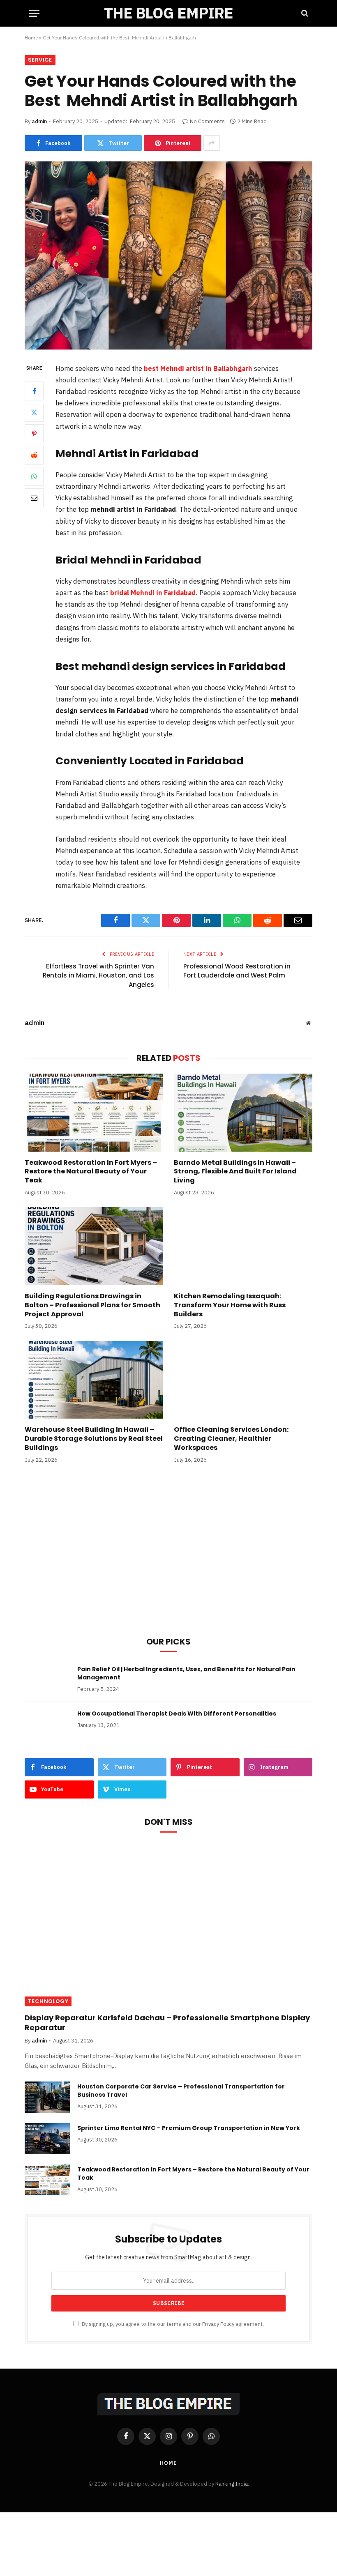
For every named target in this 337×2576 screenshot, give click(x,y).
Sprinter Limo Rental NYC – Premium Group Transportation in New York (189, 2128)
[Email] (34, 498)
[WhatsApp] (34, 476)
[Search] (304, 13)
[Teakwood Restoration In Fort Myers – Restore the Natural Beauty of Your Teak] (94, 1113)
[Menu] (34, 13)
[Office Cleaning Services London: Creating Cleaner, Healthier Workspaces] (243, 1380)
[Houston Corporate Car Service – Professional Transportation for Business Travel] (47, 2097)
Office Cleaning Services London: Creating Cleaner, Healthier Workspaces (231, 1439)
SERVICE (40, 60)
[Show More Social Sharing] (212, 143)
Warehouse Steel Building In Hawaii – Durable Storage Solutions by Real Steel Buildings (94, 1439)
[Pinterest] (34, 434)
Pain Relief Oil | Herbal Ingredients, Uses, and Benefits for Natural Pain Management (186, 1673)
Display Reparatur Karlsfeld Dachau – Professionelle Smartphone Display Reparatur (167, 2023)
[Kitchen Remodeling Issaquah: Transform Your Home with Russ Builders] (243, 1246)
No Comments (207, 121)
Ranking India (232, 2484)
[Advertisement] (168, 1561)
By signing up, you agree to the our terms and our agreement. (172, 2324)
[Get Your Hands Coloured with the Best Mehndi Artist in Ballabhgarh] (168, 255)
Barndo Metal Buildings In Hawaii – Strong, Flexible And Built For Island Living (235, 1172)
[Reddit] (34, 455)
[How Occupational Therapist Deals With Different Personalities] (47, 1724)
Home (31, 38)
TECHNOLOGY (48, 2001)
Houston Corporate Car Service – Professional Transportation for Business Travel (181, 2091)
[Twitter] (34, 412)
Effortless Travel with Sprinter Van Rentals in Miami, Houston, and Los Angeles (98, 975)
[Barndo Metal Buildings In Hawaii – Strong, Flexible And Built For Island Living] (243, 1113)
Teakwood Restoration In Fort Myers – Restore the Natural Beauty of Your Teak (91, 1172)
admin (39, 121)
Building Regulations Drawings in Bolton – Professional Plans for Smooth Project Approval (92, 1305)
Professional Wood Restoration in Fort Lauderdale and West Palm (237, 971)
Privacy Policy (218, 2324)
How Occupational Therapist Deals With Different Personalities (177, 1713)
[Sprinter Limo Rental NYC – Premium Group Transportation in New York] (47, 2139)
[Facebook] (34, 391)
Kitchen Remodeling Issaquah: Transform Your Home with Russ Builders (230, 1305)
